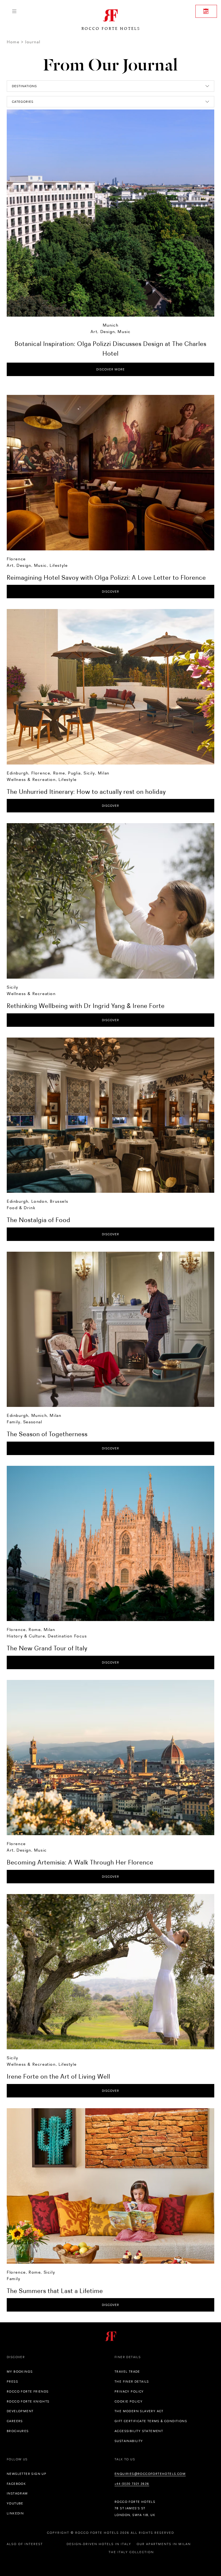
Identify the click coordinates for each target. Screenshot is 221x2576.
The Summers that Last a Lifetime (55, 2291)
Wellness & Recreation (31, 779)
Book (206, 11)
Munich (111, 325)
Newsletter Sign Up (27, 2474)
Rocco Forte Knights (28, 2401)
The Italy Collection (131, 2552)
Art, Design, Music (111, 332)
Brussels (59, 1201)
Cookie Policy (129, 2401)
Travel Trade (127, 2372)
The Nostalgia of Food (39, 1220)
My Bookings (20, 2372)
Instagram (17, 2493)
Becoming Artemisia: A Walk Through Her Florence (80, 1862)
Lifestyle (59, 565)
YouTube (15, 2503)
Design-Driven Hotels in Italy (99, 2544)
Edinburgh (18, 773)
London (39, 1201)
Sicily (89, 773)
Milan (104, 773)
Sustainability (129, 2441)
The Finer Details (132, 2382)
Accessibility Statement (139, 2431)
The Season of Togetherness (47, 1434)
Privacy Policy (129, 2391)
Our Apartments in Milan (164, 2544)
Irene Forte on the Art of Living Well (58, 2076)
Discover (110, 592)
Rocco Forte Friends (28, 2391)
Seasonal (33, 1422)
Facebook (16, 2484)
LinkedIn (15, 2513)
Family (14, 1422)
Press (12, 2382)
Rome (59, 773)
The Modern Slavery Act (139, 2411)
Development (20, 2411)
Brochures (18, 2431)
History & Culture (26, 1636)
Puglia (74, 773)
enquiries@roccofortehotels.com (150, 2474)
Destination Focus (67, 1636)
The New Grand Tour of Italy (47, 1648)
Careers (15, 2421)
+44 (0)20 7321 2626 (132, 2484)
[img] (110, 473)
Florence (16, 559)
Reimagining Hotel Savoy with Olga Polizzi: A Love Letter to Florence (106, 577)
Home (13, 42)
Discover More (110, 369)
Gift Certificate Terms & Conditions (151, 2421)
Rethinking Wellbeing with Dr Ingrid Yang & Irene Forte (86, 1006)
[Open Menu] (14, 11)
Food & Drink (21, 1208)
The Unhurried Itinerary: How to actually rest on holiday (86, 792)
